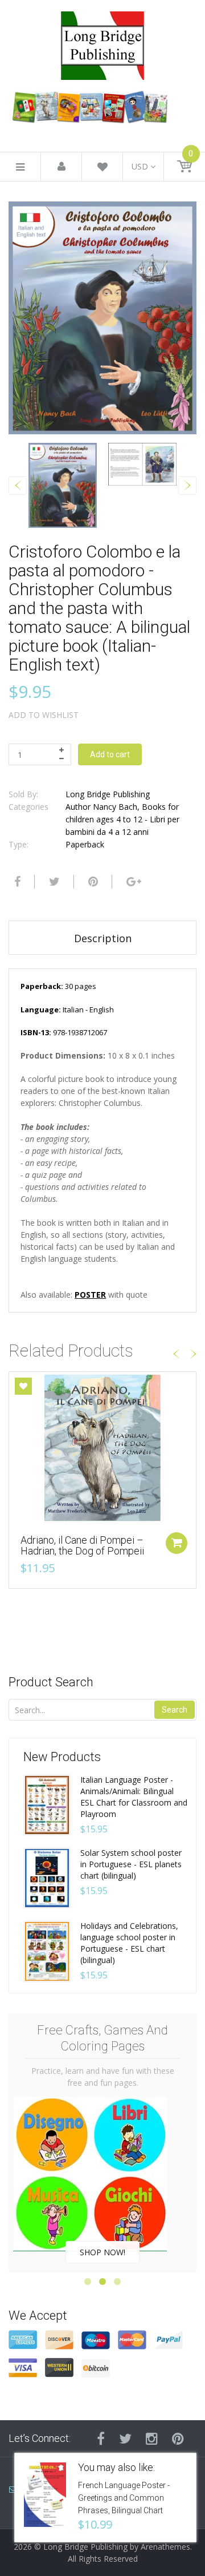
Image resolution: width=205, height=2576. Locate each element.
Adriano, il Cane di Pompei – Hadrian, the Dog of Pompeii (82, 1546)
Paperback (85, 844)
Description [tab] (103, 938)
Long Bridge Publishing (108, 794)
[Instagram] (152, 2438)
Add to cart (110, 754)
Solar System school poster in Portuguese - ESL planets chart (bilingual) (131, 1864)
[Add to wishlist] (23, 1386)
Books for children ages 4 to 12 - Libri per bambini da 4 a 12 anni (122, 819)
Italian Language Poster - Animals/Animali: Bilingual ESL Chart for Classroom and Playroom (134, 1797)
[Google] (132, 882)
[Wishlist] (102, 169)
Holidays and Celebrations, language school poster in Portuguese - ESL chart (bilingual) (129, 1943)
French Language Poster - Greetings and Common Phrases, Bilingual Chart (124, 2498)
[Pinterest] (178, 2438)
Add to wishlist (44, 715)
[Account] (61, 167)
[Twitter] (53, 882)
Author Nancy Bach (101, 807)
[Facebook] (16, 882)
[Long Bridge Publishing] (102, 43)
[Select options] (177, 1543)
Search (175, 1710)
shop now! (102, 2252)
